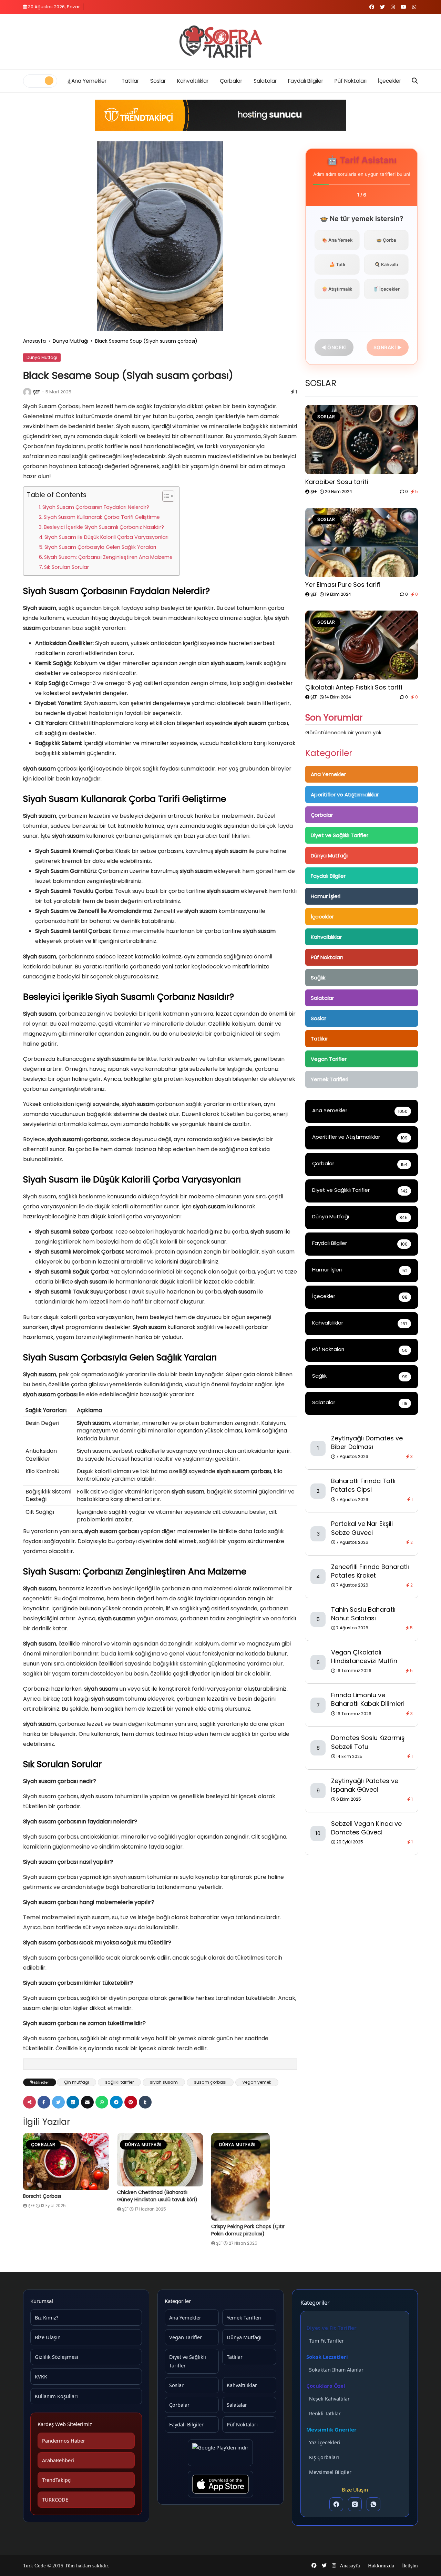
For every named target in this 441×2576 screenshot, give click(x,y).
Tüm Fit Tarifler (326, 2341)
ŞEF (36, 392)
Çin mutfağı (76, 2082)
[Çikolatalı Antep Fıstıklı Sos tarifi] (362, 645)
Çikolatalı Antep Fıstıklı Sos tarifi (354, 687)
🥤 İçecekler (386, 289)
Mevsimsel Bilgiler (330, 2472)
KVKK (41, 2376)
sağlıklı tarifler (119, 2082)
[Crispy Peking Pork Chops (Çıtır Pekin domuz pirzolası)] (254, 2177)
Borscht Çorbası (42, 2196)
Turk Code (35, 2566)
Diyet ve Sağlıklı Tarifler (340, 835)
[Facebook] (336, 2504)
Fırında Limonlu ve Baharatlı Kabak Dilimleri (368, 1699)
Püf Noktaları (351, 81)
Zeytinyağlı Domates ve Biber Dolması (367, 1442)
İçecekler (389, 81)
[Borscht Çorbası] (66, 2162)
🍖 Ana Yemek (337, 240)
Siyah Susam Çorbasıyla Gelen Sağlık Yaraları (100, 547)
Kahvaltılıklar (193, 81)
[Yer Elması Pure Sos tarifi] (362, 542)
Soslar (158, 81)
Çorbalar (231, 81)
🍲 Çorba (386, 240)
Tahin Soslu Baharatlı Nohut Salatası (363, 1614)
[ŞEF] (27, 392)
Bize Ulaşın (48, 2337)
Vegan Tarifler (329, 1059)
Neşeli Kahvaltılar (329, 2399)
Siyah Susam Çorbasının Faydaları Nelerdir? (96, 507)
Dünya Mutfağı (70, 341)
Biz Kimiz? (47, 2317)
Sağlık (318, 978)
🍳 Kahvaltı (386, 264)
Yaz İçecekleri (325, 2442)
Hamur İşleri (326, 896)
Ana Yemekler (89, 81)
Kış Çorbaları (324, 2457)
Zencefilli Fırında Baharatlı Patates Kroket (370, 1571)
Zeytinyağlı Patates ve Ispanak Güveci (365, 1785)
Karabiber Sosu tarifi (337, 482)
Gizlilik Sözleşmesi (57, 2357)
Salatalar (265, 81)
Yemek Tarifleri (330, 1079)
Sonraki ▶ (388, 347)
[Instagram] (355, 2504)
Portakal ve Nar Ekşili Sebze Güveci (362, 1528)
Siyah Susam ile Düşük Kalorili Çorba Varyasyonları (106, 537)
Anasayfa (34, 341)
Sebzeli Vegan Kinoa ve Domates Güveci (366, 1828)
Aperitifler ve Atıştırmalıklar (345, 794)
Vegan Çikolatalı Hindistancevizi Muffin (364, 1657)
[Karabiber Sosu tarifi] (362, 440)
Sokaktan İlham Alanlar (336, 2370)
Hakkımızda (381, 2566)
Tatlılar (130, 81)
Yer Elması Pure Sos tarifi (343, 585)
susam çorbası (210, 2082)
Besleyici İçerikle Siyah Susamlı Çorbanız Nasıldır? (104, 527)
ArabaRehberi (58, 2460)
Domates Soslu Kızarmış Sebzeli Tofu (368, 1742)
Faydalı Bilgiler (306, 81)
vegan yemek (257, 2082)
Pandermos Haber (64, 2441)
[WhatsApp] (373, 2504)
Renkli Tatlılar (325, 2413)
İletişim (410, 2566)
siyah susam (164, 2082)
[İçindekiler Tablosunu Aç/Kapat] (165, 496)
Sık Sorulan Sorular (66, 567)
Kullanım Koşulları (56, 2396)
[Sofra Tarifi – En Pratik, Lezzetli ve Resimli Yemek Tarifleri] (220, 42)
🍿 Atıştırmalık (337, 289)
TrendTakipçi (57, 2480)
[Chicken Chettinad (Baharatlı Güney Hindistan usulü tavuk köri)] (160, 2160)
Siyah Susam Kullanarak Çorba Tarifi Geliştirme (102, 517)
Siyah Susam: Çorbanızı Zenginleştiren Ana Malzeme (108, 557)
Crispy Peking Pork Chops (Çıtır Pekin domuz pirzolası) (248, 2230)
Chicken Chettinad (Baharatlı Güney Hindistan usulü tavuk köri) (157, 2196)
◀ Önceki (334, 347)
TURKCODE (55, 2499)
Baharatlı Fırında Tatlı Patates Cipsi (363, 1485)
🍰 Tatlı (337, 264)
